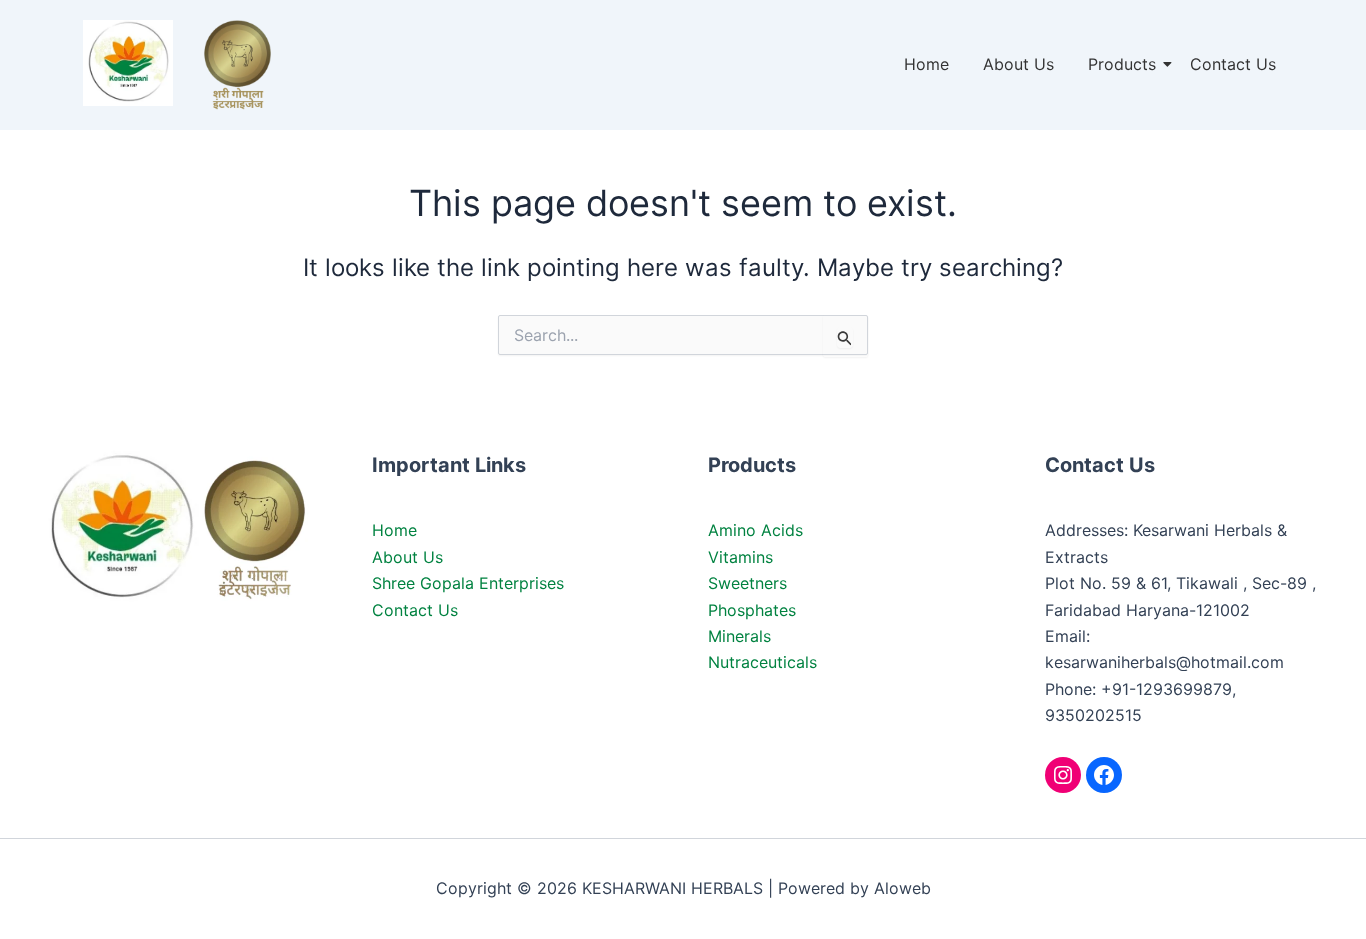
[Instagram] (1063, 775)
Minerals (739, 636)
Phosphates (752, 610)
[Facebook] (1104, 775)
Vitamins (740, 557)
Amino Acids (755, 530)
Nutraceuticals (762, 662)
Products (1122, 64)
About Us (1018, 64)
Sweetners (747, 583)
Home (926, 64)
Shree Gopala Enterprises (468, 583)
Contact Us (1233, 64)
